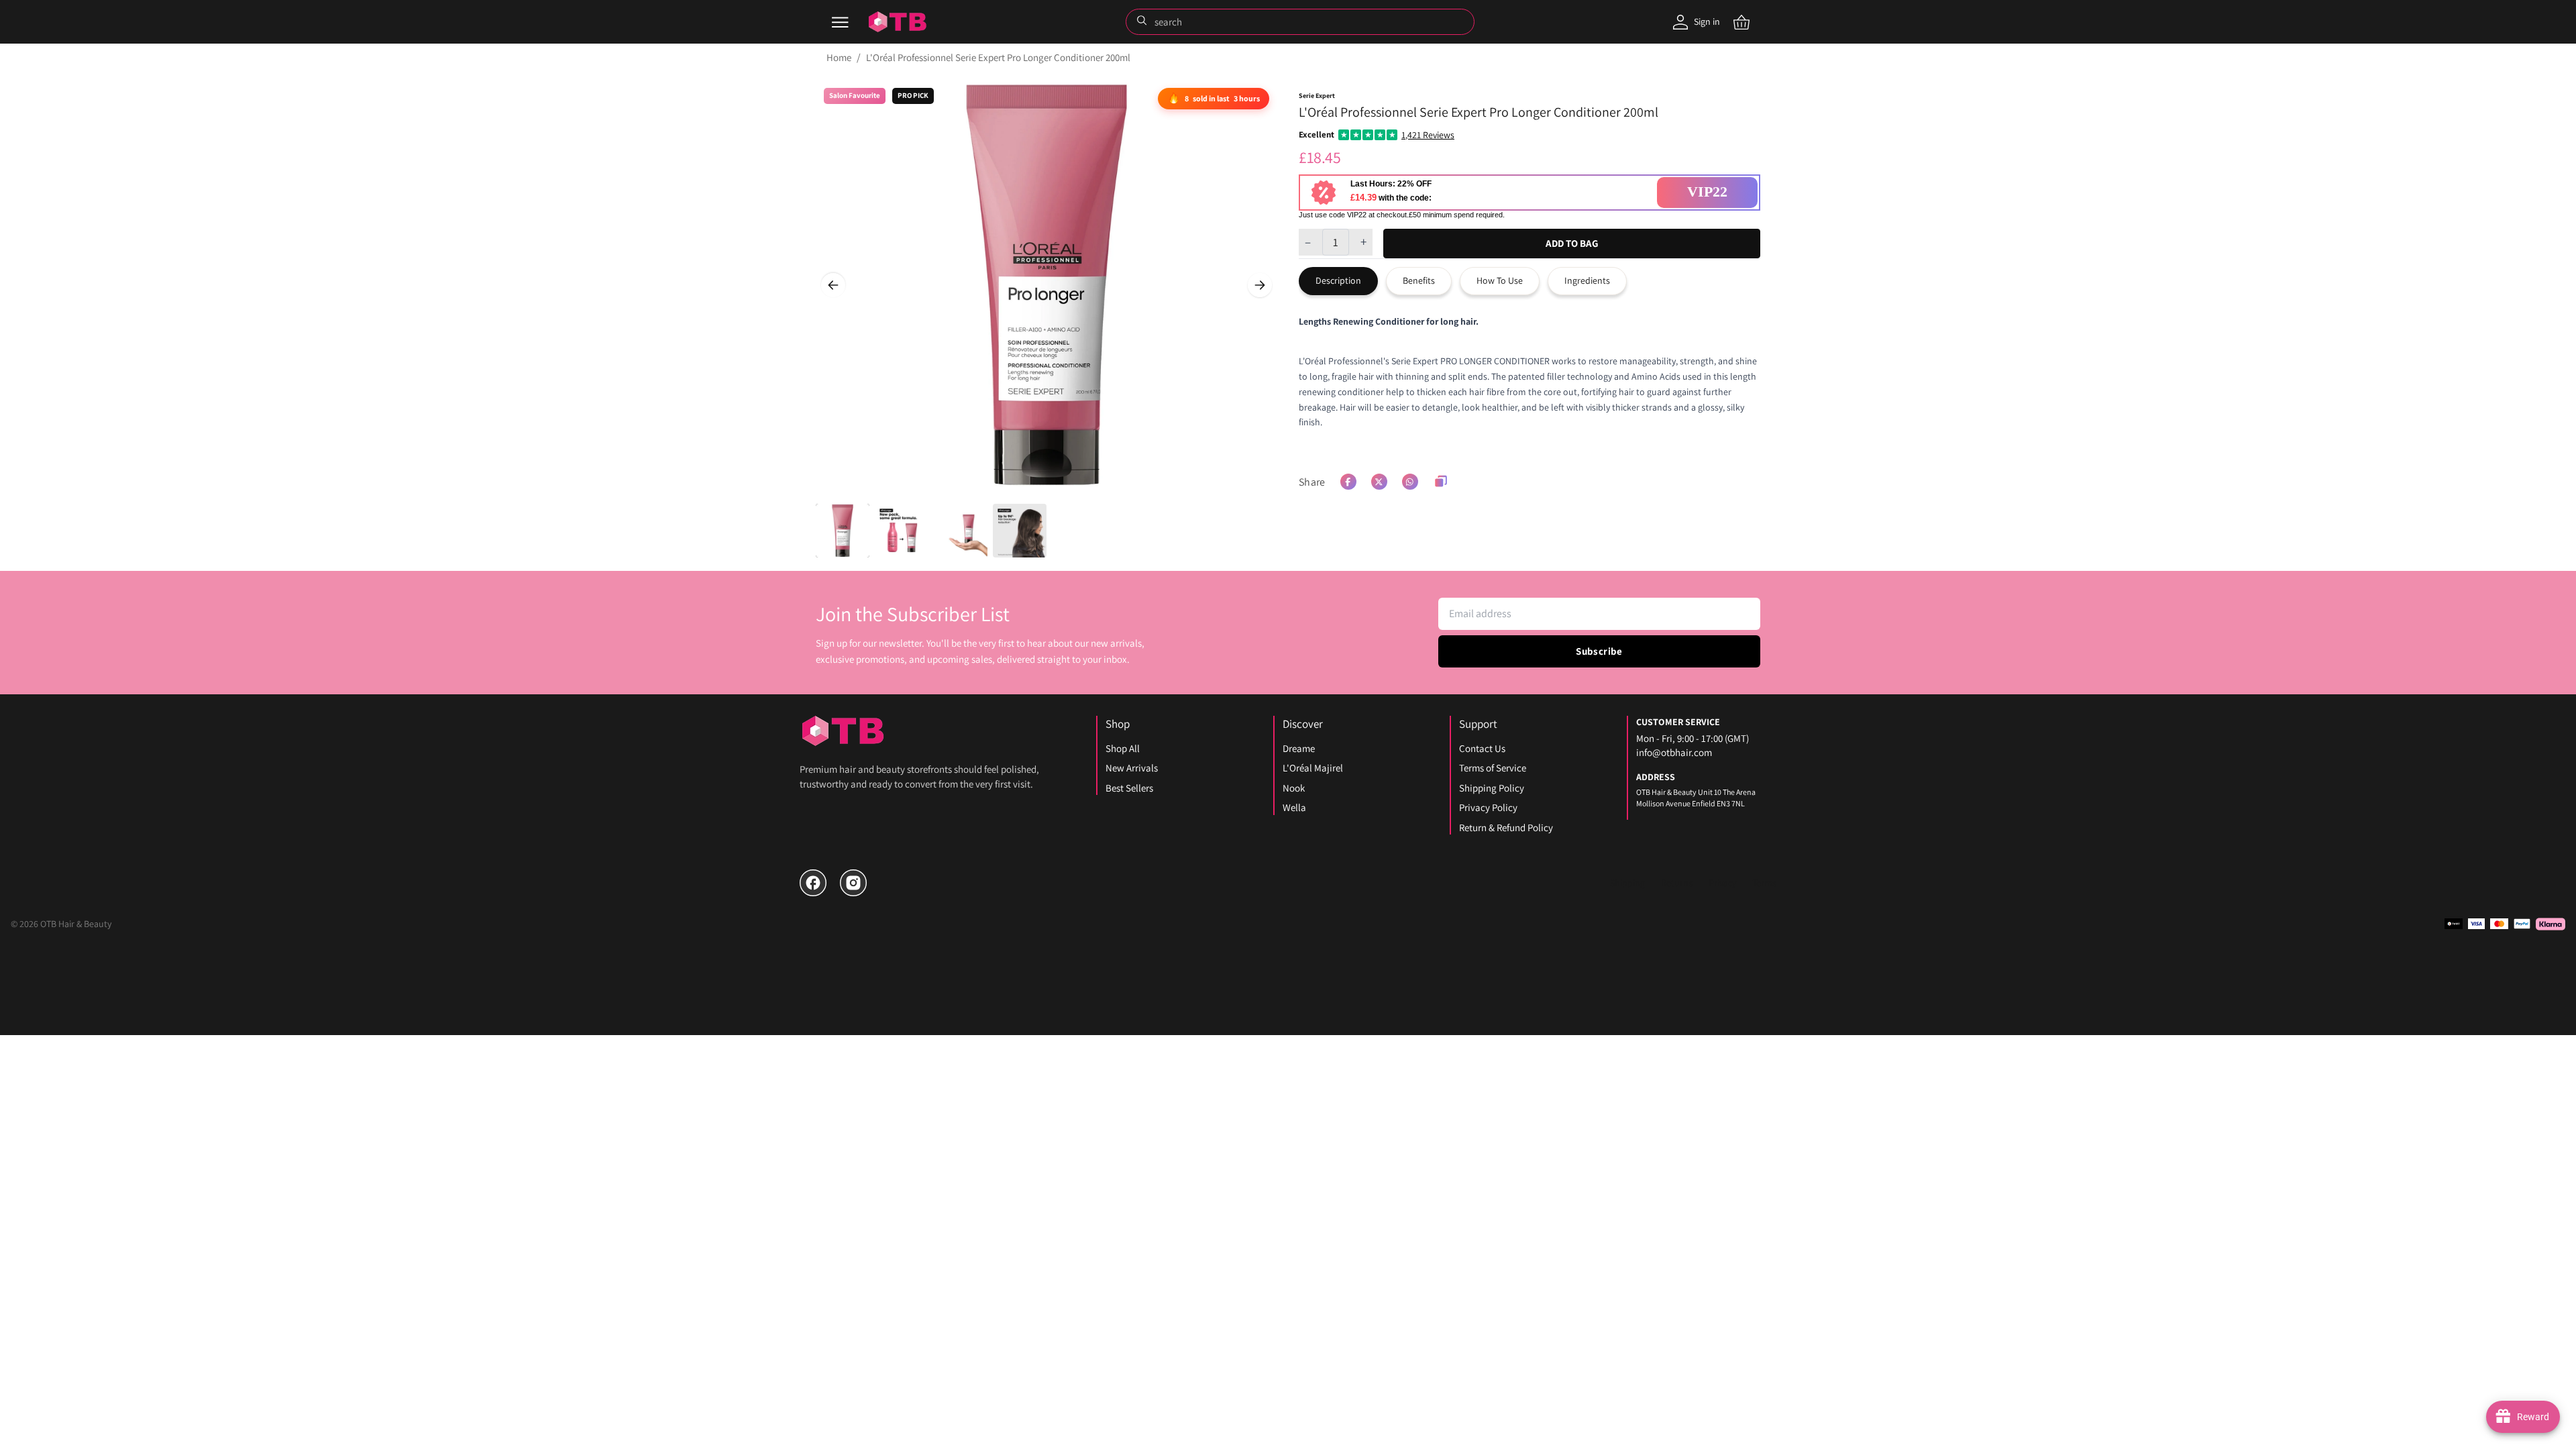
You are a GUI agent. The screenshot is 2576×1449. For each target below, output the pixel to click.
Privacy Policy (1488, 807)
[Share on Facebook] (1348, 482)
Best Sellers (1129, 788)
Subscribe (1599, 651)
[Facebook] (813, 883)
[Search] (1143, 21)
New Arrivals (1132, 768)
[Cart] (1741, 22)
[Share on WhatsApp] (1410, 482)
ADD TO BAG (1572, 243)
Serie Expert (1317, 96)
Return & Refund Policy (1506, 827)
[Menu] (840, 22)
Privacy (1722, 883)
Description (1338, 280)
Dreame (1299, 748)
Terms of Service (1493, 768)
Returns (1677, 883)
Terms (1764, 883)
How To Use (1500, 280)
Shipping (1627, 883)
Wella (1294, 807)
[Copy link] (1441, 482)
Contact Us (1482, 748)
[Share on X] (1379, 482)
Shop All (1123, 748)
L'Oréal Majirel (1313, 768)
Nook (1294, 788)
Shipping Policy (1492, 788)
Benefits (1419, 280)
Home (839, 57)
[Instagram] (853, 883)
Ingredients (1587, 280)
